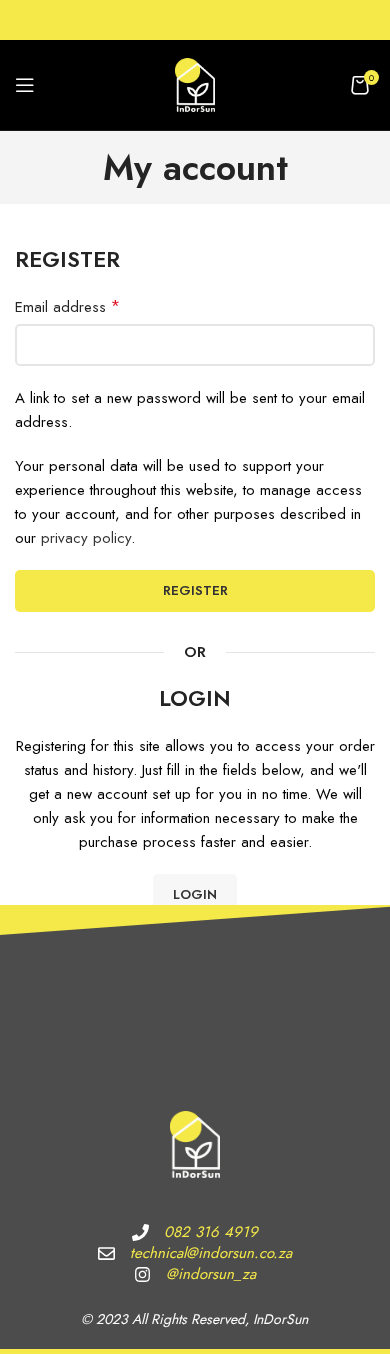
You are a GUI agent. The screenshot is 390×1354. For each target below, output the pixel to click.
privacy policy (86, 538)
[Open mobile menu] (25, 85)
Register (195, 590)
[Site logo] (195, 83)
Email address (67, 306)
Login (195, 894)
